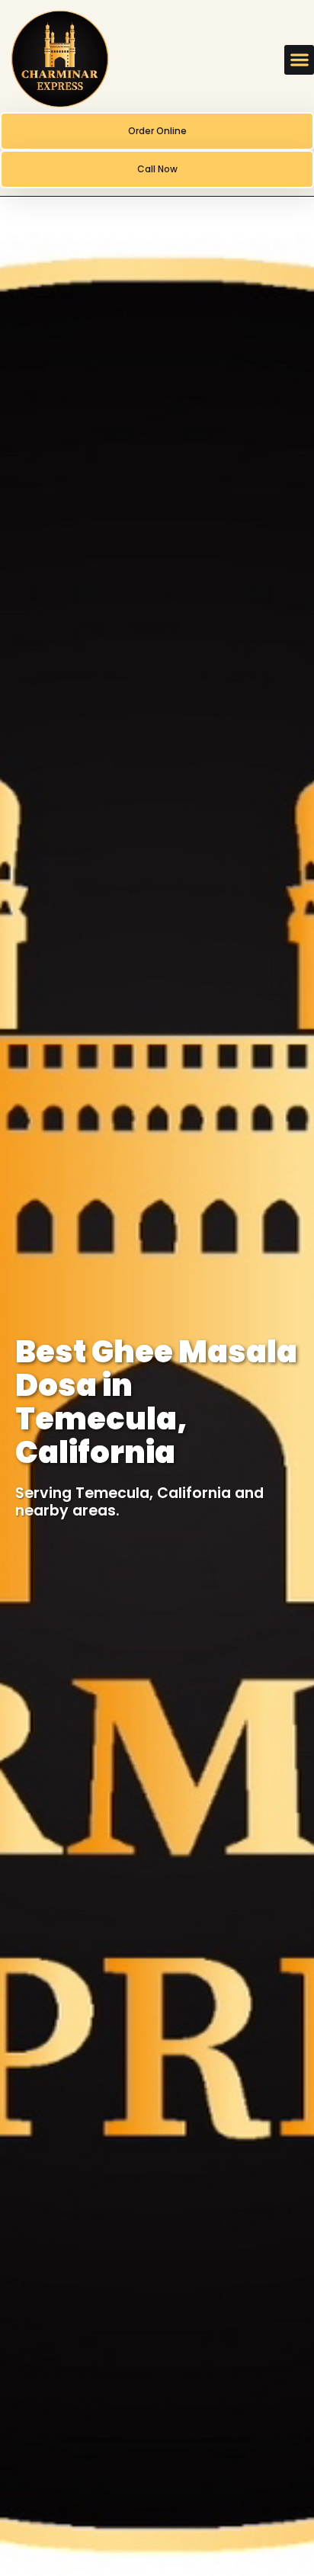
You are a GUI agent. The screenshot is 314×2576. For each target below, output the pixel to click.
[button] (299, 60)
